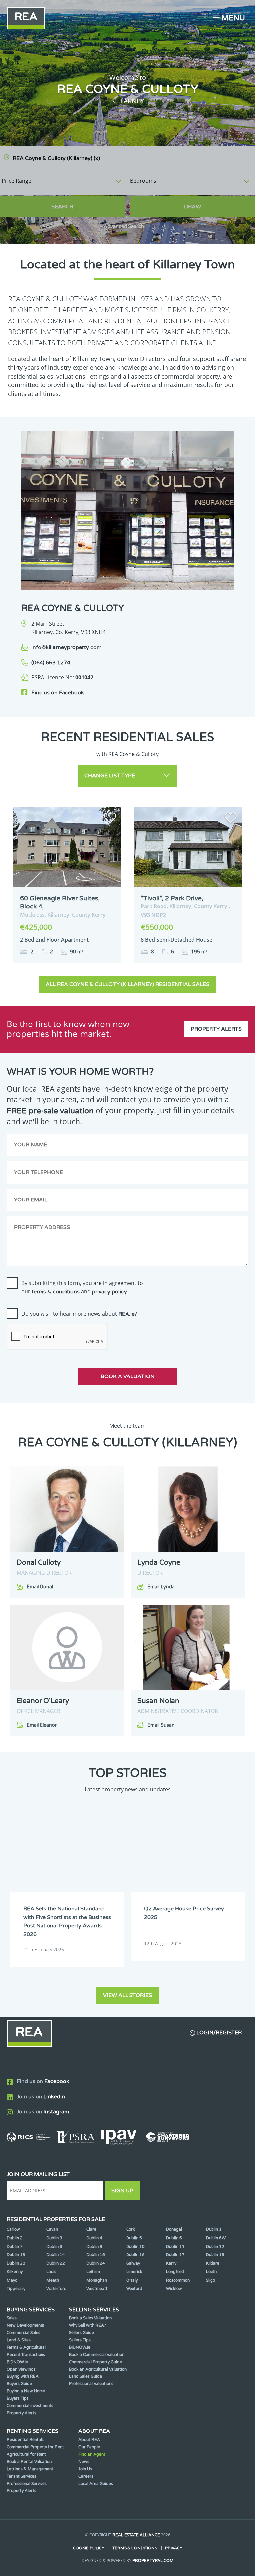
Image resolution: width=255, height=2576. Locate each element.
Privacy (174, 2548)
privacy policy (109, 1292)
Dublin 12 (215, 2247)
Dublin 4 (94, 2238)
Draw (192, 207)
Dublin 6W (216, 2238)
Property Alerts (216, 1029)
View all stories (127, 1995)
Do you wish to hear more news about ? (79, 1314)
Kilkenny (15, 2272)
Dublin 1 (214, 2229)
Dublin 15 (96, 2255)
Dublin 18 (215, 2255)
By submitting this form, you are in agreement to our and (82, 1287)
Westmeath (97, 2289)
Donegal (174, 2229)
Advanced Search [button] (124, 227)
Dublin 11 (175, 2247)
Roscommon (178, 2280)
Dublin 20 (16, 2263)
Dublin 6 (174, 2238)
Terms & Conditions (135, 2548)
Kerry (171, 2263)
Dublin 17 (175, 2255)
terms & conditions (56, 1292)
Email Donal (40, 1587)
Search (62, 207)
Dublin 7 (15, 2247)
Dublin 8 (54, 2247)
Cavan (52, 2229)
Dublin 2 (15, 2238)
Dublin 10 (135, 2247)
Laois (51, 2272)
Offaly (132, 2280)
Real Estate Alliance (136, 2535)
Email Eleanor (42, 1725)
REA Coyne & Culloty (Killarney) (56, 158)
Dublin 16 (135, 2255)
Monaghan (97, 2280)
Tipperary (16, 2289)
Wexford (134, 2289)
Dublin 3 (54, 2238)
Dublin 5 (134, 2238)
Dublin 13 (16, 2255)
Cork (131, 2229)
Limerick (134, 2272)
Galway (133, 2263)
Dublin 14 (56, 2255)
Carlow (13, 2229)
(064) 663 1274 (51, 663)
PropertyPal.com (153, 2561)
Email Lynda (161, 1587)
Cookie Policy (89, 2548)
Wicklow (174, 2289)
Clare (91, 2229)
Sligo (211, 2280)
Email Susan (161, 1725)
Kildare (213, 2263)
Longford (175, 2272)
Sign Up (122, 2191)
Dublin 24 (96, 2263)
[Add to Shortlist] (110, 819)
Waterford (57, 2289)
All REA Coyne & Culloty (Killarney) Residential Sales (127, 984)
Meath (53, 2280)
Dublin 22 (56, 2263)
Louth (211, 2272)
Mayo (12, 2280)
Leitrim (93, 2272)
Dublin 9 (94, 2247)
